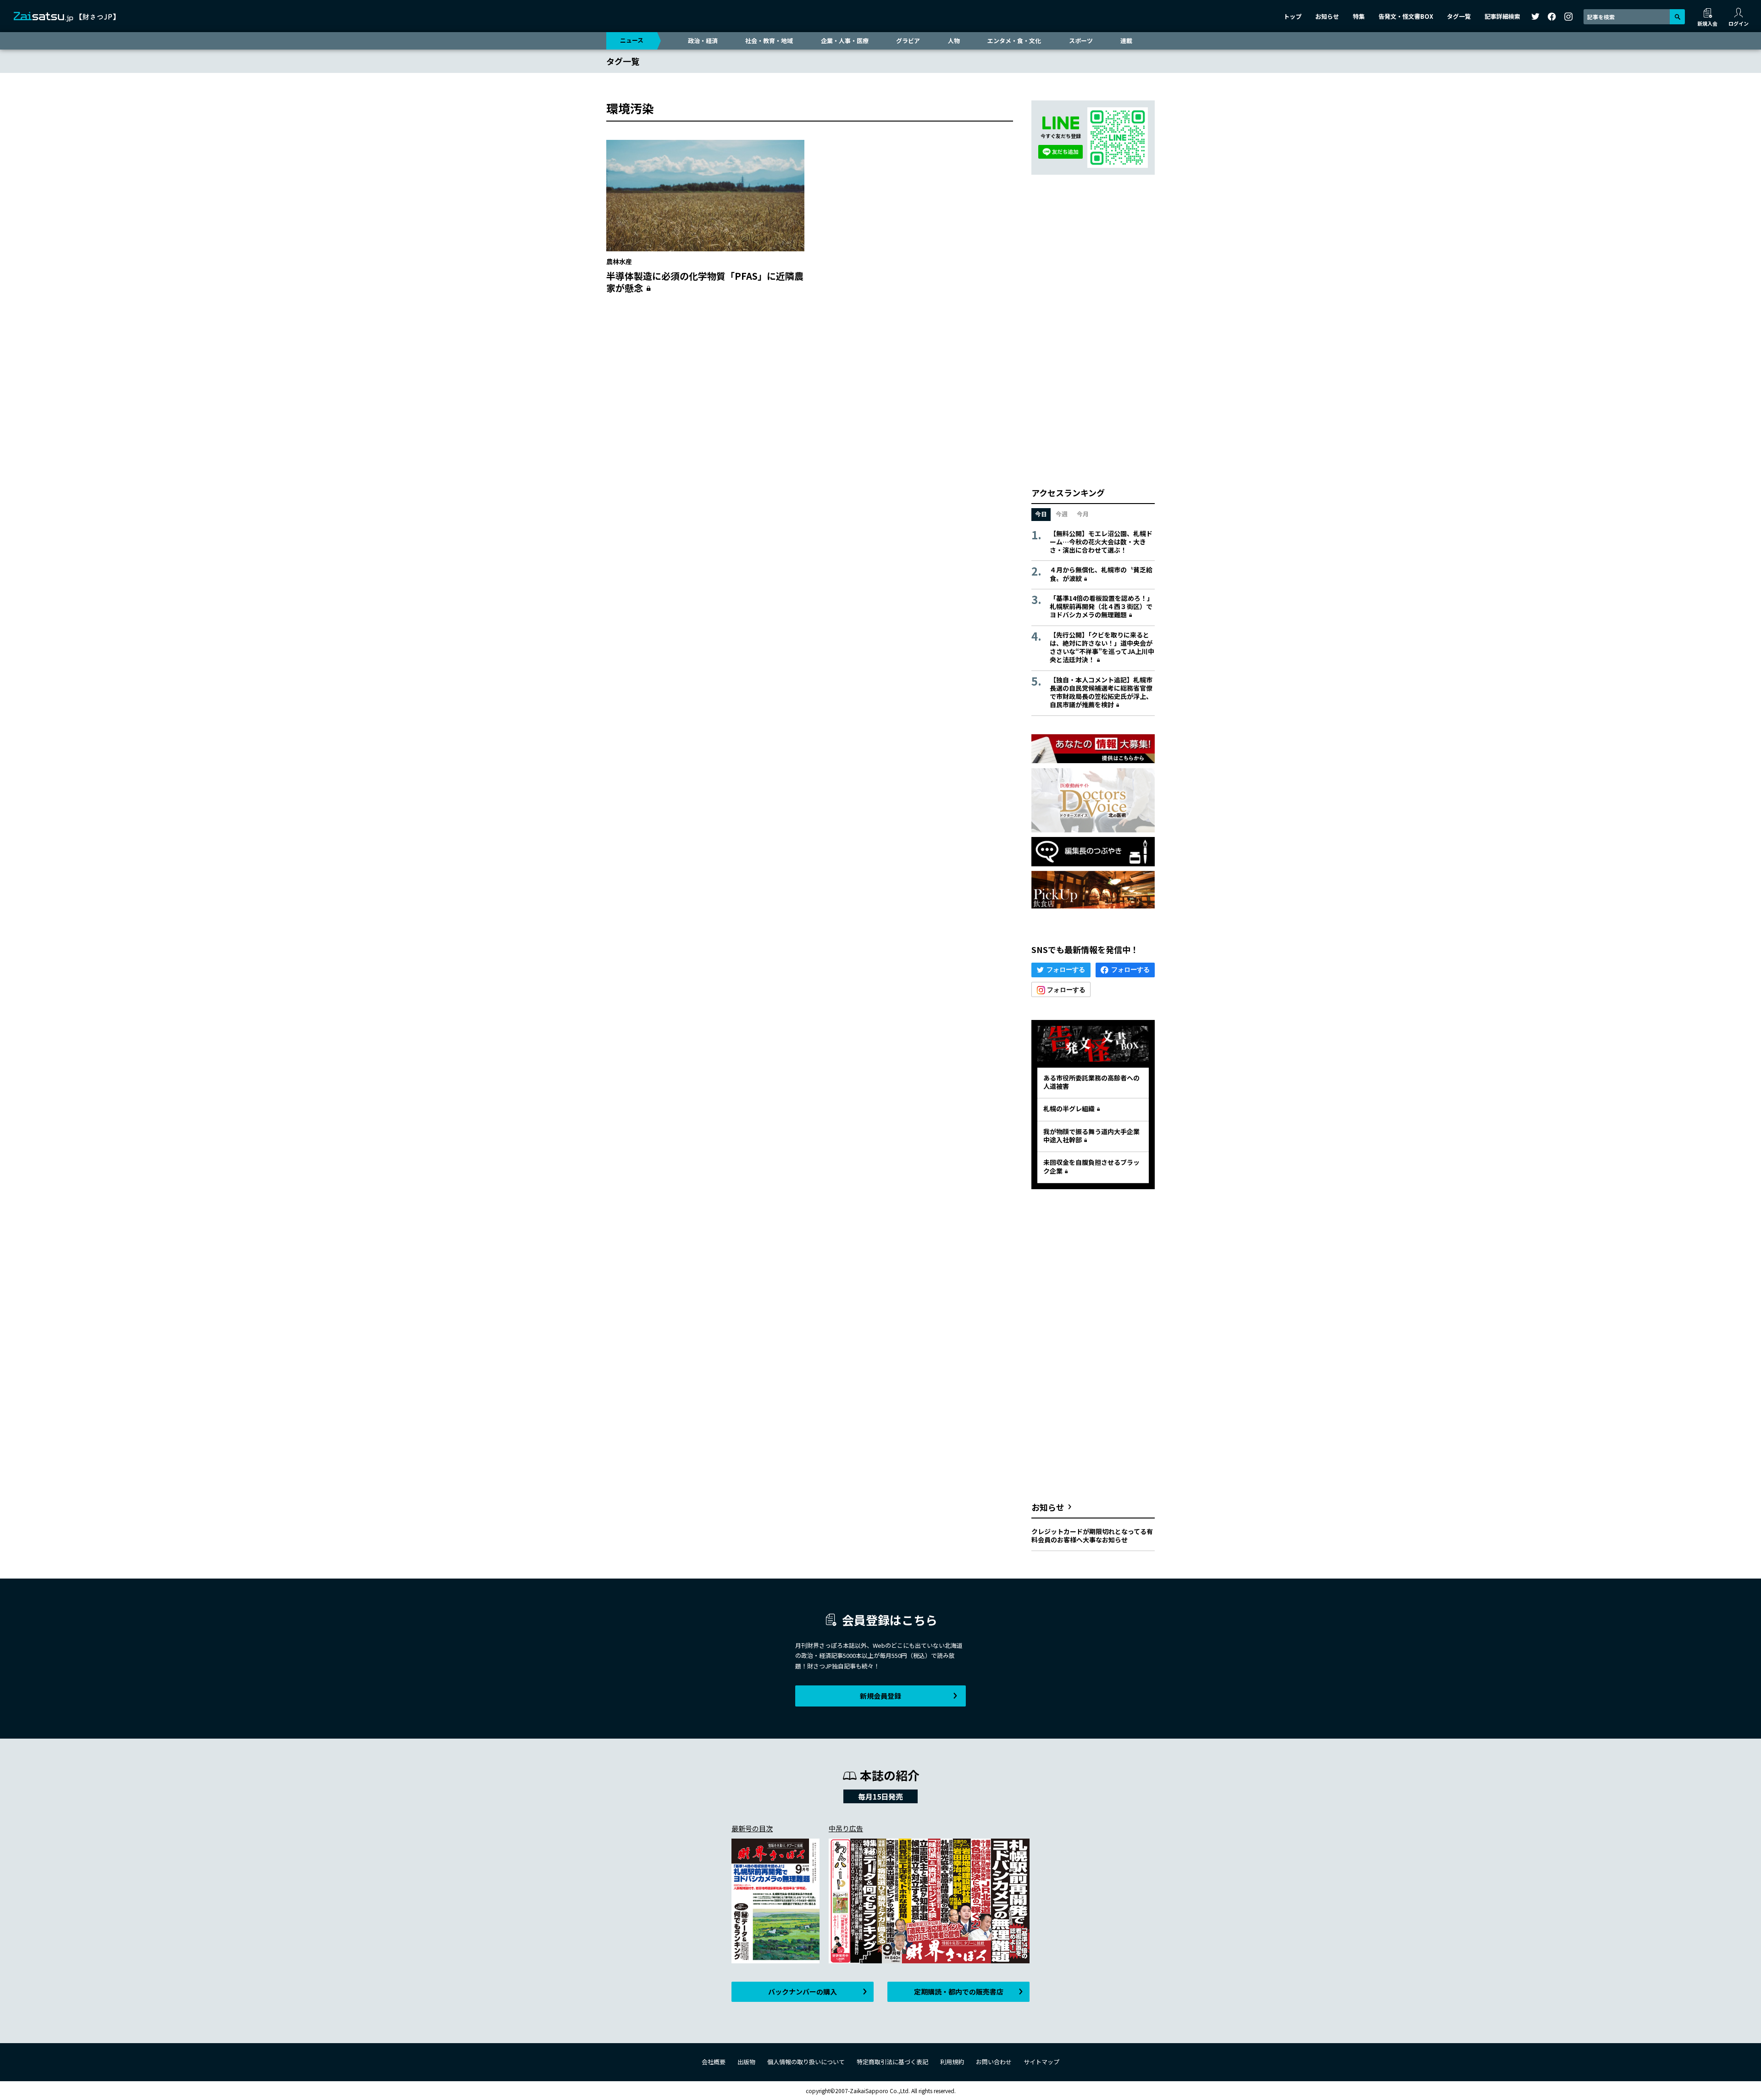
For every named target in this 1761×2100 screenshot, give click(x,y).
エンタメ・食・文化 (1014, 41)
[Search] (1677, 17)
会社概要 (714, 2062)
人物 (954, 41)
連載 (1126, 41)
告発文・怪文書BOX (1406, 16)
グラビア (908, 41)
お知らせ (1327, 16)
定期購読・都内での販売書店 (959, 1992)
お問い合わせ (994, 2062)
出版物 (746, 2062)
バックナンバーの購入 (803, 1992)
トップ (1293, 16)
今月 (1083, 514)
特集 (1359, 16)
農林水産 (619, 261)
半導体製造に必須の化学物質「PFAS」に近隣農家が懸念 (705, 282)
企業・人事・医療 (845, 41)
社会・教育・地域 (769, 41)
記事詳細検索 (1502, 16)
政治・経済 (703, 41)
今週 (1062, 514)
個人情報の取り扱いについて (806, 2062)
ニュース (632, 40)
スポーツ (1081, 41)
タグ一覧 (1459, 16)
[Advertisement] (810, 390)
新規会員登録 (880, 1696)
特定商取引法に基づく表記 (892, 2062)
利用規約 (952, 2062)
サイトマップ (1041, 2062)
